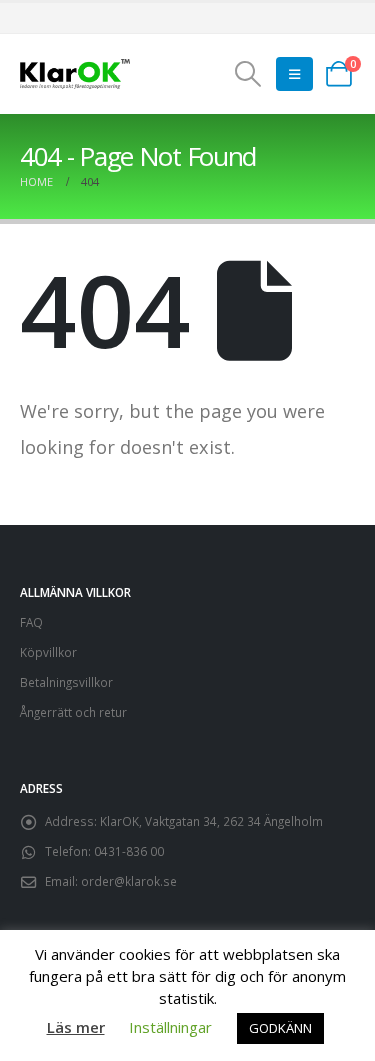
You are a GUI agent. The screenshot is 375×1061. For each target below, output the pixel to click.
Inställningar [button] (170, 1027)
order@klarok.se (129, 881)
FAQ (31, 622)
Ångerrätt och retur (73, 712)
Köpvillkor (48, 652)
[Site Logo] (75, 74)
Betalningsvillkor (66, 682)
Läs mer (76, 1027)
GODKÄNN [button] (280, 1028)
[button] (247, 74)
